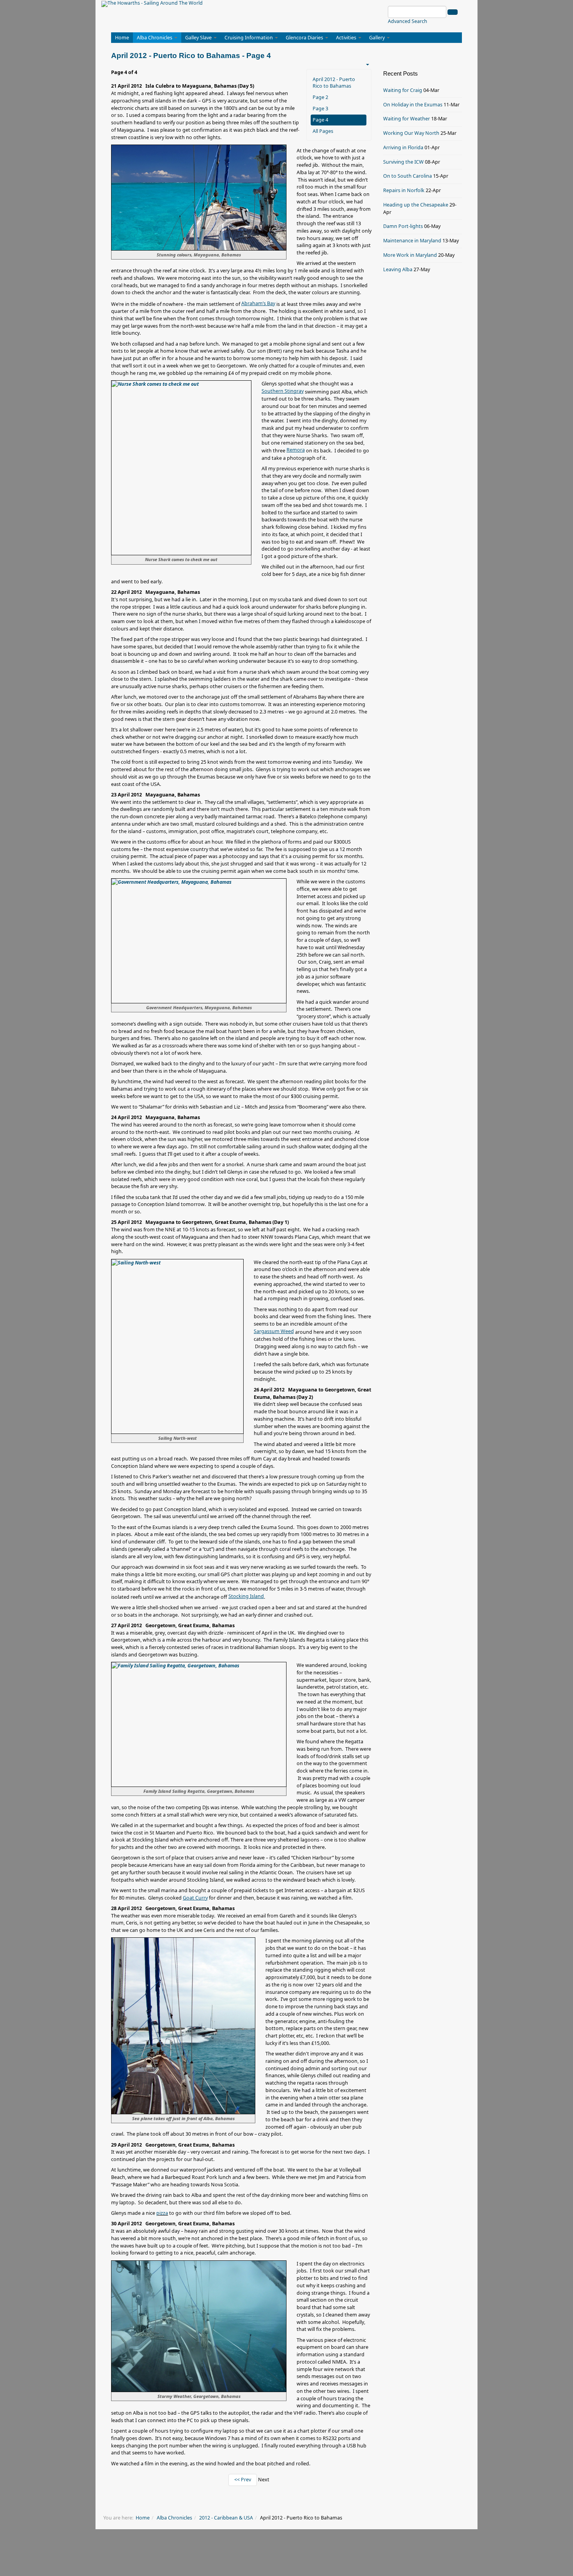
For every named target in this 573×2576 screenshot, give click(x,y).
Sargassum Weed (274, 1331)
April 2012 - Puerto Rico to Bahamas (334, 83)
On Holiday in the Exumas (413, 105)
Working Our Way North (411, 133)
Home (122, 38)
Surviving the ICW (403, 162)
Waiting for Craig (403, 90)
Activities (347, 38)
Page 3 (320, 109)
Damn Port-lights (403, 226)
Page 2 (320, 97)
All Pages (323, 131)
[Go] (453, 12)
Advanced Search (408, 21)
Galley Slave (199, 38)
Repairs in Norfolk (404, 190)
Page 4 (320, 120)
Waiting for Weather (407, 119)
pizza (162, 2213)
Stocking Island (246, 1596)
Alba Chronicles (155, 38)
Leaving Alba (398, 269)
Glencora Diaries (305, 38)
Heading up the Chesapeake (416, 205)
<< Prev (243, 2480)
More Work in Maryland (410, 255)
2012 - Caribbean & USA (226, 2518)
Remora (296, 450)
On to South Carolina (408, 176)
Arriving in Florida (403, 147)
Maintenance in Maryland (412, 241)
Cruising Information (249, 38)
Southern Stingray (283, 391)
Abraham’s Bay (258, 303)
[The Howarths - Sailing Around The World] (152, 4)
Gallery (378, 38)
